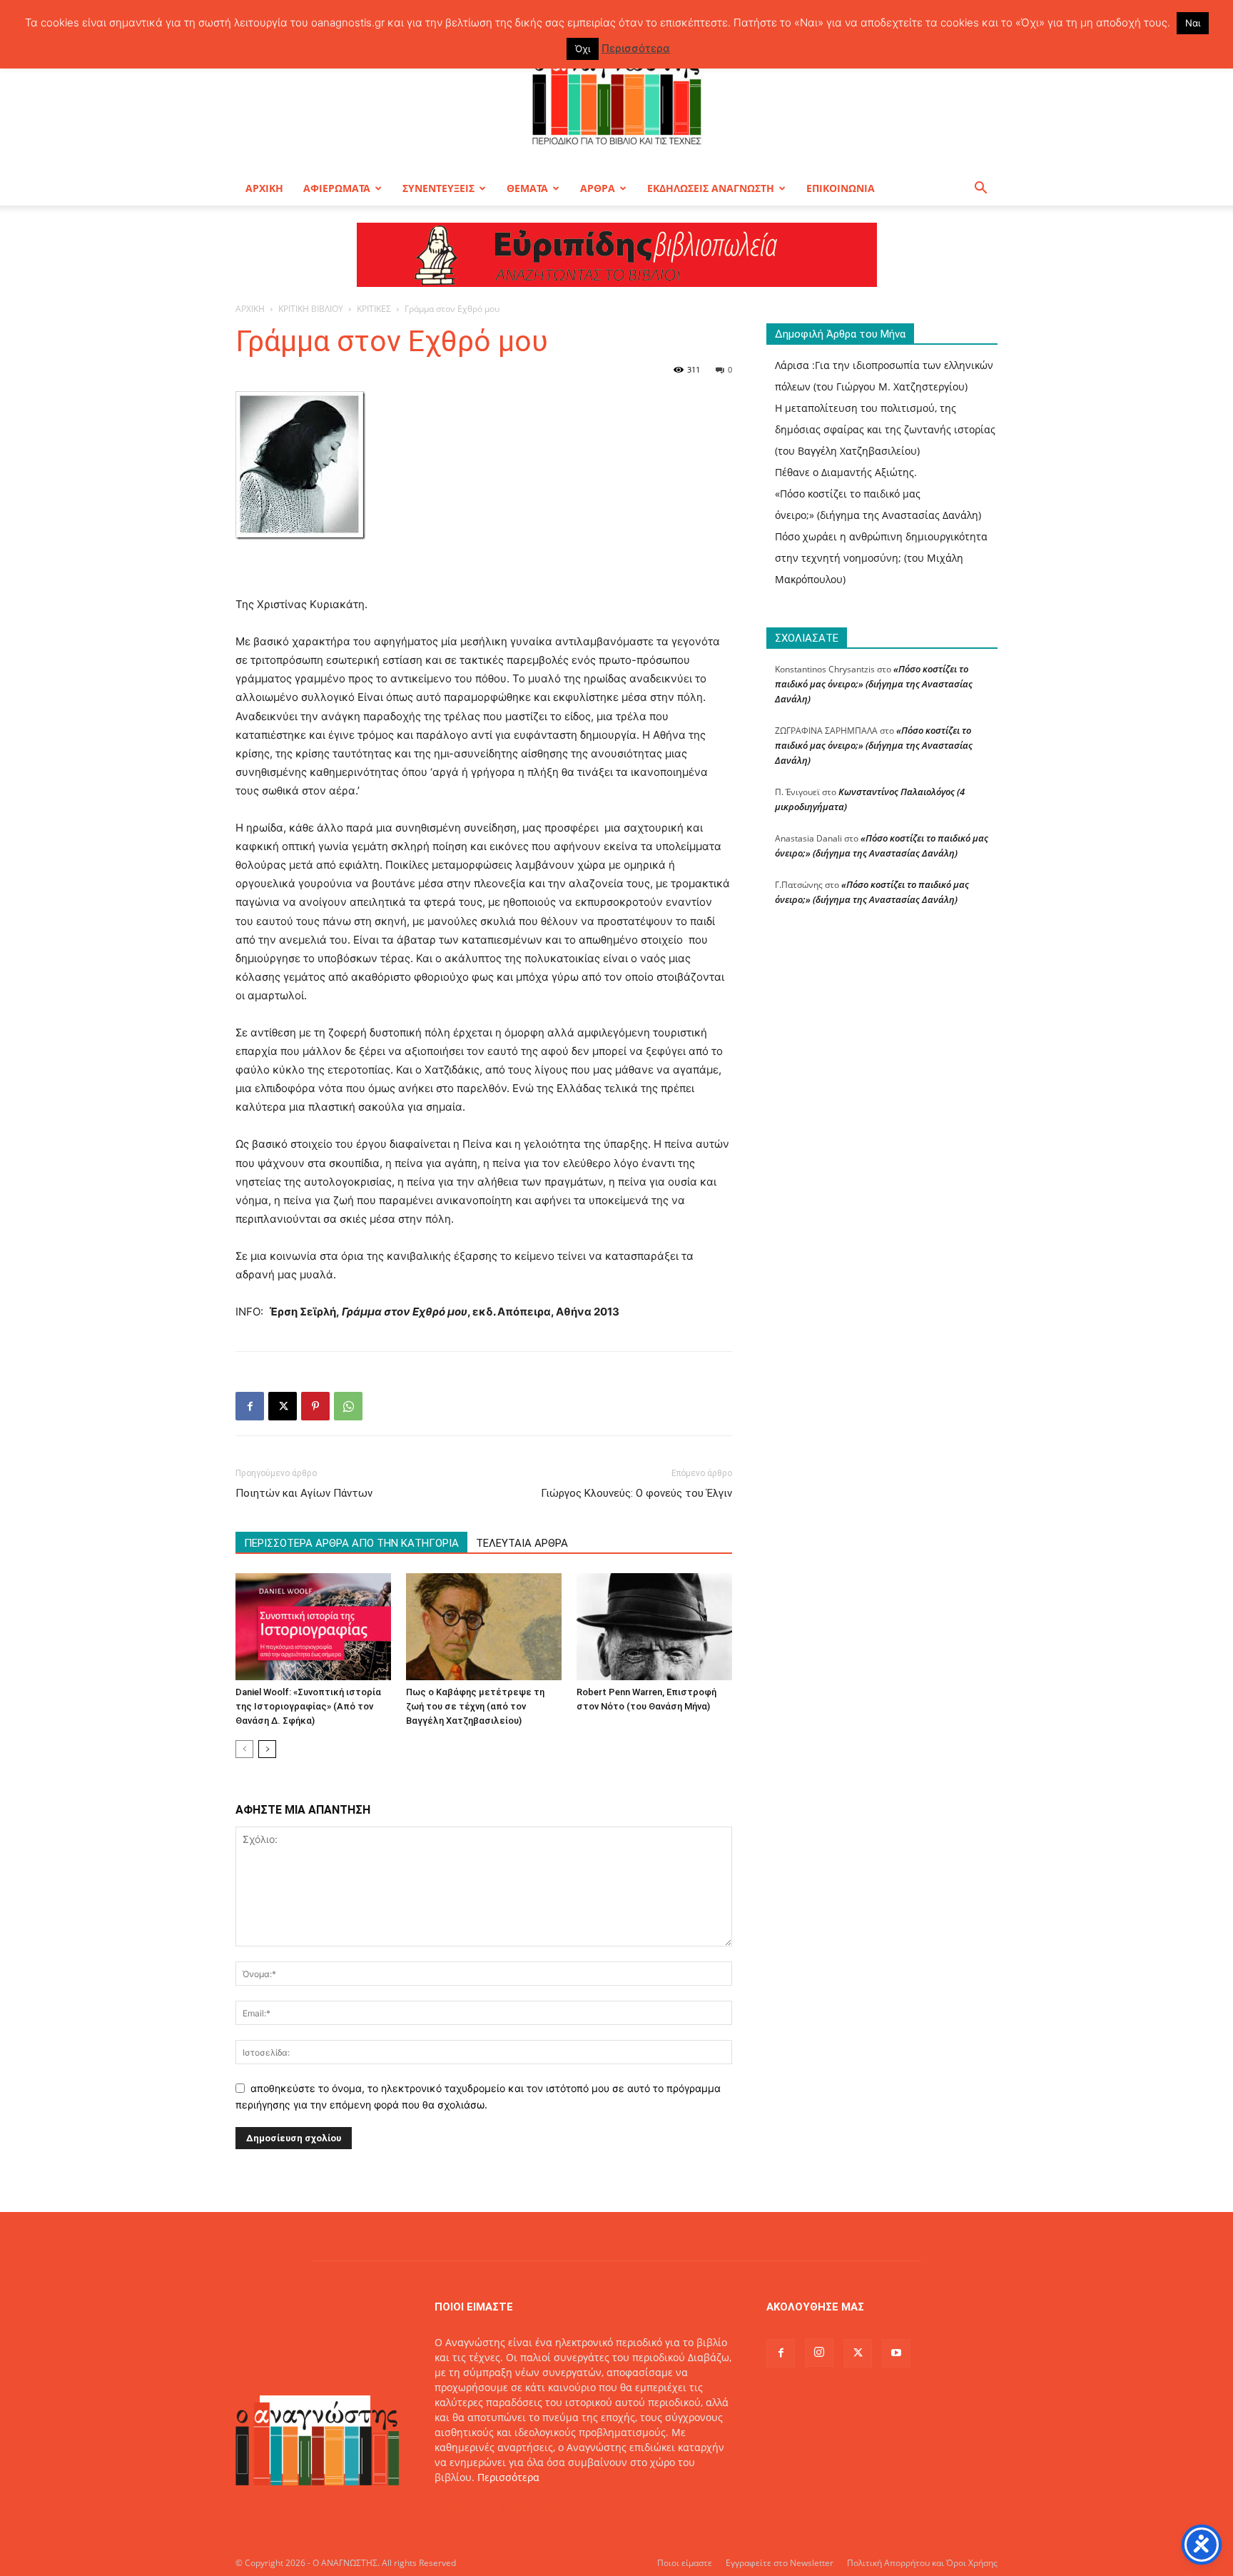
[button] (980, 190)
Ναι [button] (1193, 23)
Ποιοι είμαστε (685, 2563)
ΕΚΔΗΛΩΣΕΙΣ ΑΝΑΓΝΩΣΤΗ (711, 188)
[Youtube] (896, 2353)
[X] (283, 1406)
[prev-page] (244, 1749)
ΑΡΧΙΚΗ (264, 188)
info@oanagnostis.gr (549, 2507)
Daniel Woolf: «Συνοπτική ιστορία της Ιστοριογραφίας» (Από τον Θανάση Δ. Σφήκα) (308, 1706)
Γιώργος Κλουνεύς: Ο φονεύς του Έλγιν (636, 1493)
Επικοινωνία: (467, 2507)
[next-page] (267, 1749)
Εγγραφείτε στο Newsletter (780, 2563)
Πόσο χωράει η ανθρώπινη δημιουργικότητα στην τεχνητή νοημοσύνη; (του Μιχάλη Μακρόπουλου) (881, 558)
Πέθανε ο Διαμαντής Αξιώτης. (846, 472)
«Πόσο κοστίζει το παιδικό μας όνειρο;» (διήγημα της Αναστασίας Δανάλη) (874, 684)
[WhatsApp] (348, 1406)
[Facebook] (250, 1406)
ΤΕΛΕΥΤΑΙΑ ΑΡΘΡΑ (522, 1543)
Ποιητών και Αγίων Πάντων (304, 1493)
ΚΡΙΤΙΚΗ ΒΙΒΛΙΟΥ (311, 309)
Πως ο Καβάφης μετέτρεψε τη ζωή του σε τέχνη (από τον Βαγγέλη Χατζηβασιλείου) (475, 1706)
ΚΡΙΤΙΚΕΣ (374, 309)
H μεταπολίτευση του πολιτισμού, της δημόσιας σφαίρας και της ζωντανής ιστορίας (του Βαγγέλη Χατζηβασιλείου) (885, 429)
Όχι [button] (583, 49)
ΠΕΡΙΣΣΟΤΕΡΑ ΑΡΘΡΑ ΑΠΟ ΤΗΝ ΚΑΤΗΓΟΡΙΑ (351, 1543)
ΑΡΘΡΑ (598, 188)
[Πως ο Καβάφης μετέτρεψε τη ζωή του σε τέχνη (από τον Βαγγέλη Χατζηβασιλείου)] (484, 1627)
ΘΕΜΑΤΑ (527, 188)
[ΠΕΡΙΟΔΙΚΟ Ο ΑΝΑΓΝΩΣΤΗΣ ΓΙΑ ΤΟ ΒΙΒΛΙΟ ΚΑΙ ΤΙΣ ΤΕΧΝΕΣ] (616, 96)
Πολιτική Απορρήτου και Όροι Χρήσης (922, 2563)
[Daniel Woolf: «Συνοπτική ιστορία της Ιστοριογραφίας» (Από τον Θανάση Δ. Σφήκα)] (313, 1627)
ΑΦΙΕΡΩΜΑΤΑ (337, 188)
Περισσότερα (508, 2477)
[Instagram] (819, 2353)
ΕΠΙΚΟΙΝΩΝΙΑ (841, 188)
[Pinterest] (315, 1406)
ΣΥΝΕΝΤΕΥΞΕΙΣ (438, 188)
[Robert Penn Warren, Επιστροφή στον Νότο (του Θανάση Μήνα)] (654, 1627)
